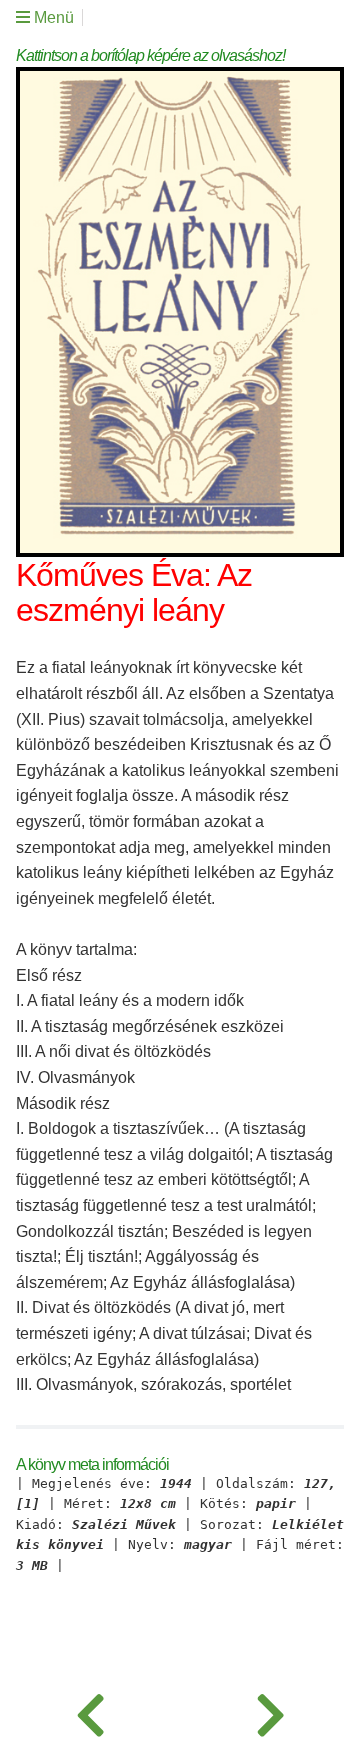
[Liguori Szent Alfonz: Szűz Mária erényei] (270, 1711)
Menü (52, 17)
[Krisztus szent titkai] (90, 1711)
